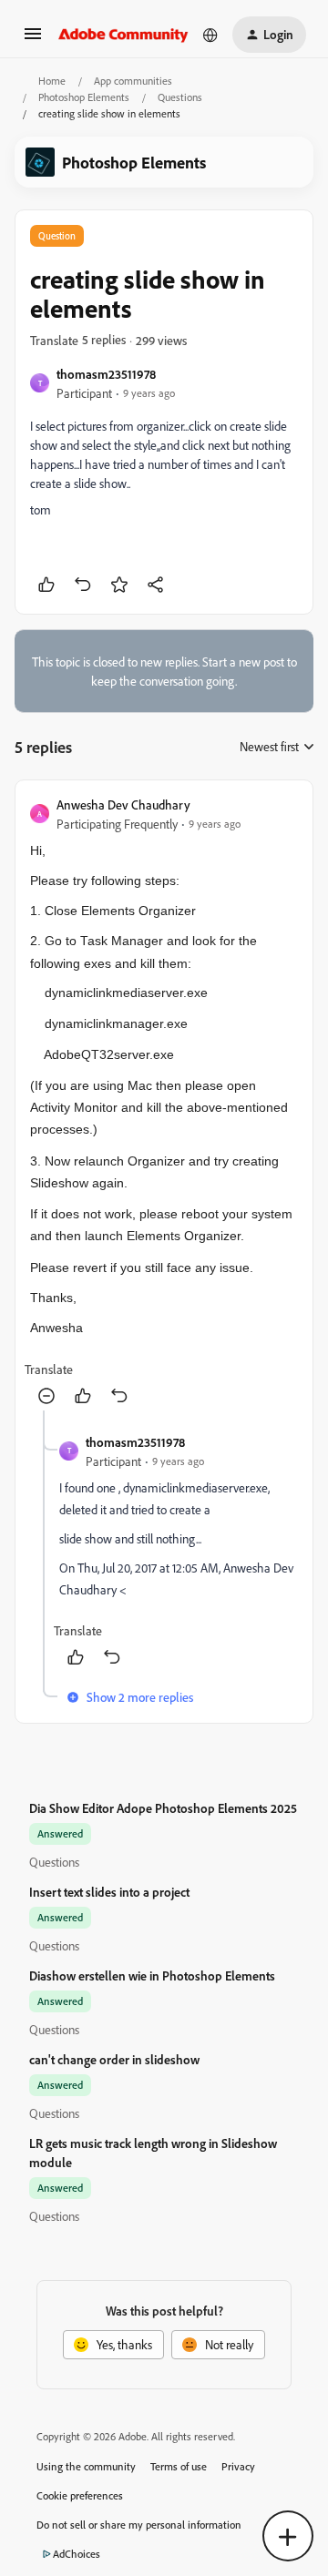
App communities (133, 81)
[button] (33, 40)
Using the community (86, 2466)
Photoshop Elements (84, 97)
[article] (164, 1103)
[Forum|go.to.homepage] (123, 35)
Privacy (238, 2466)
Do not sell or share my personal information (139, 2525)
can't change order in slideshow (114, 2059)
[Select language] (210, 35)
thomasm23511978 (106, 374)
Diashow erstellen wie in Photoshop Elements (152, 1975)
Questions (180, 97)
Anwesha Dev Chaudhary (123, 804)
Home (52, 81)
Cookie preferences (80, 2495)
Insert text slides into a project (109, 1892)
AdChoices (77, 2554)
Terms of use (179, 2466)
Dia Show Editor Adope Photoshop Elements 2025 (163, 1808)
